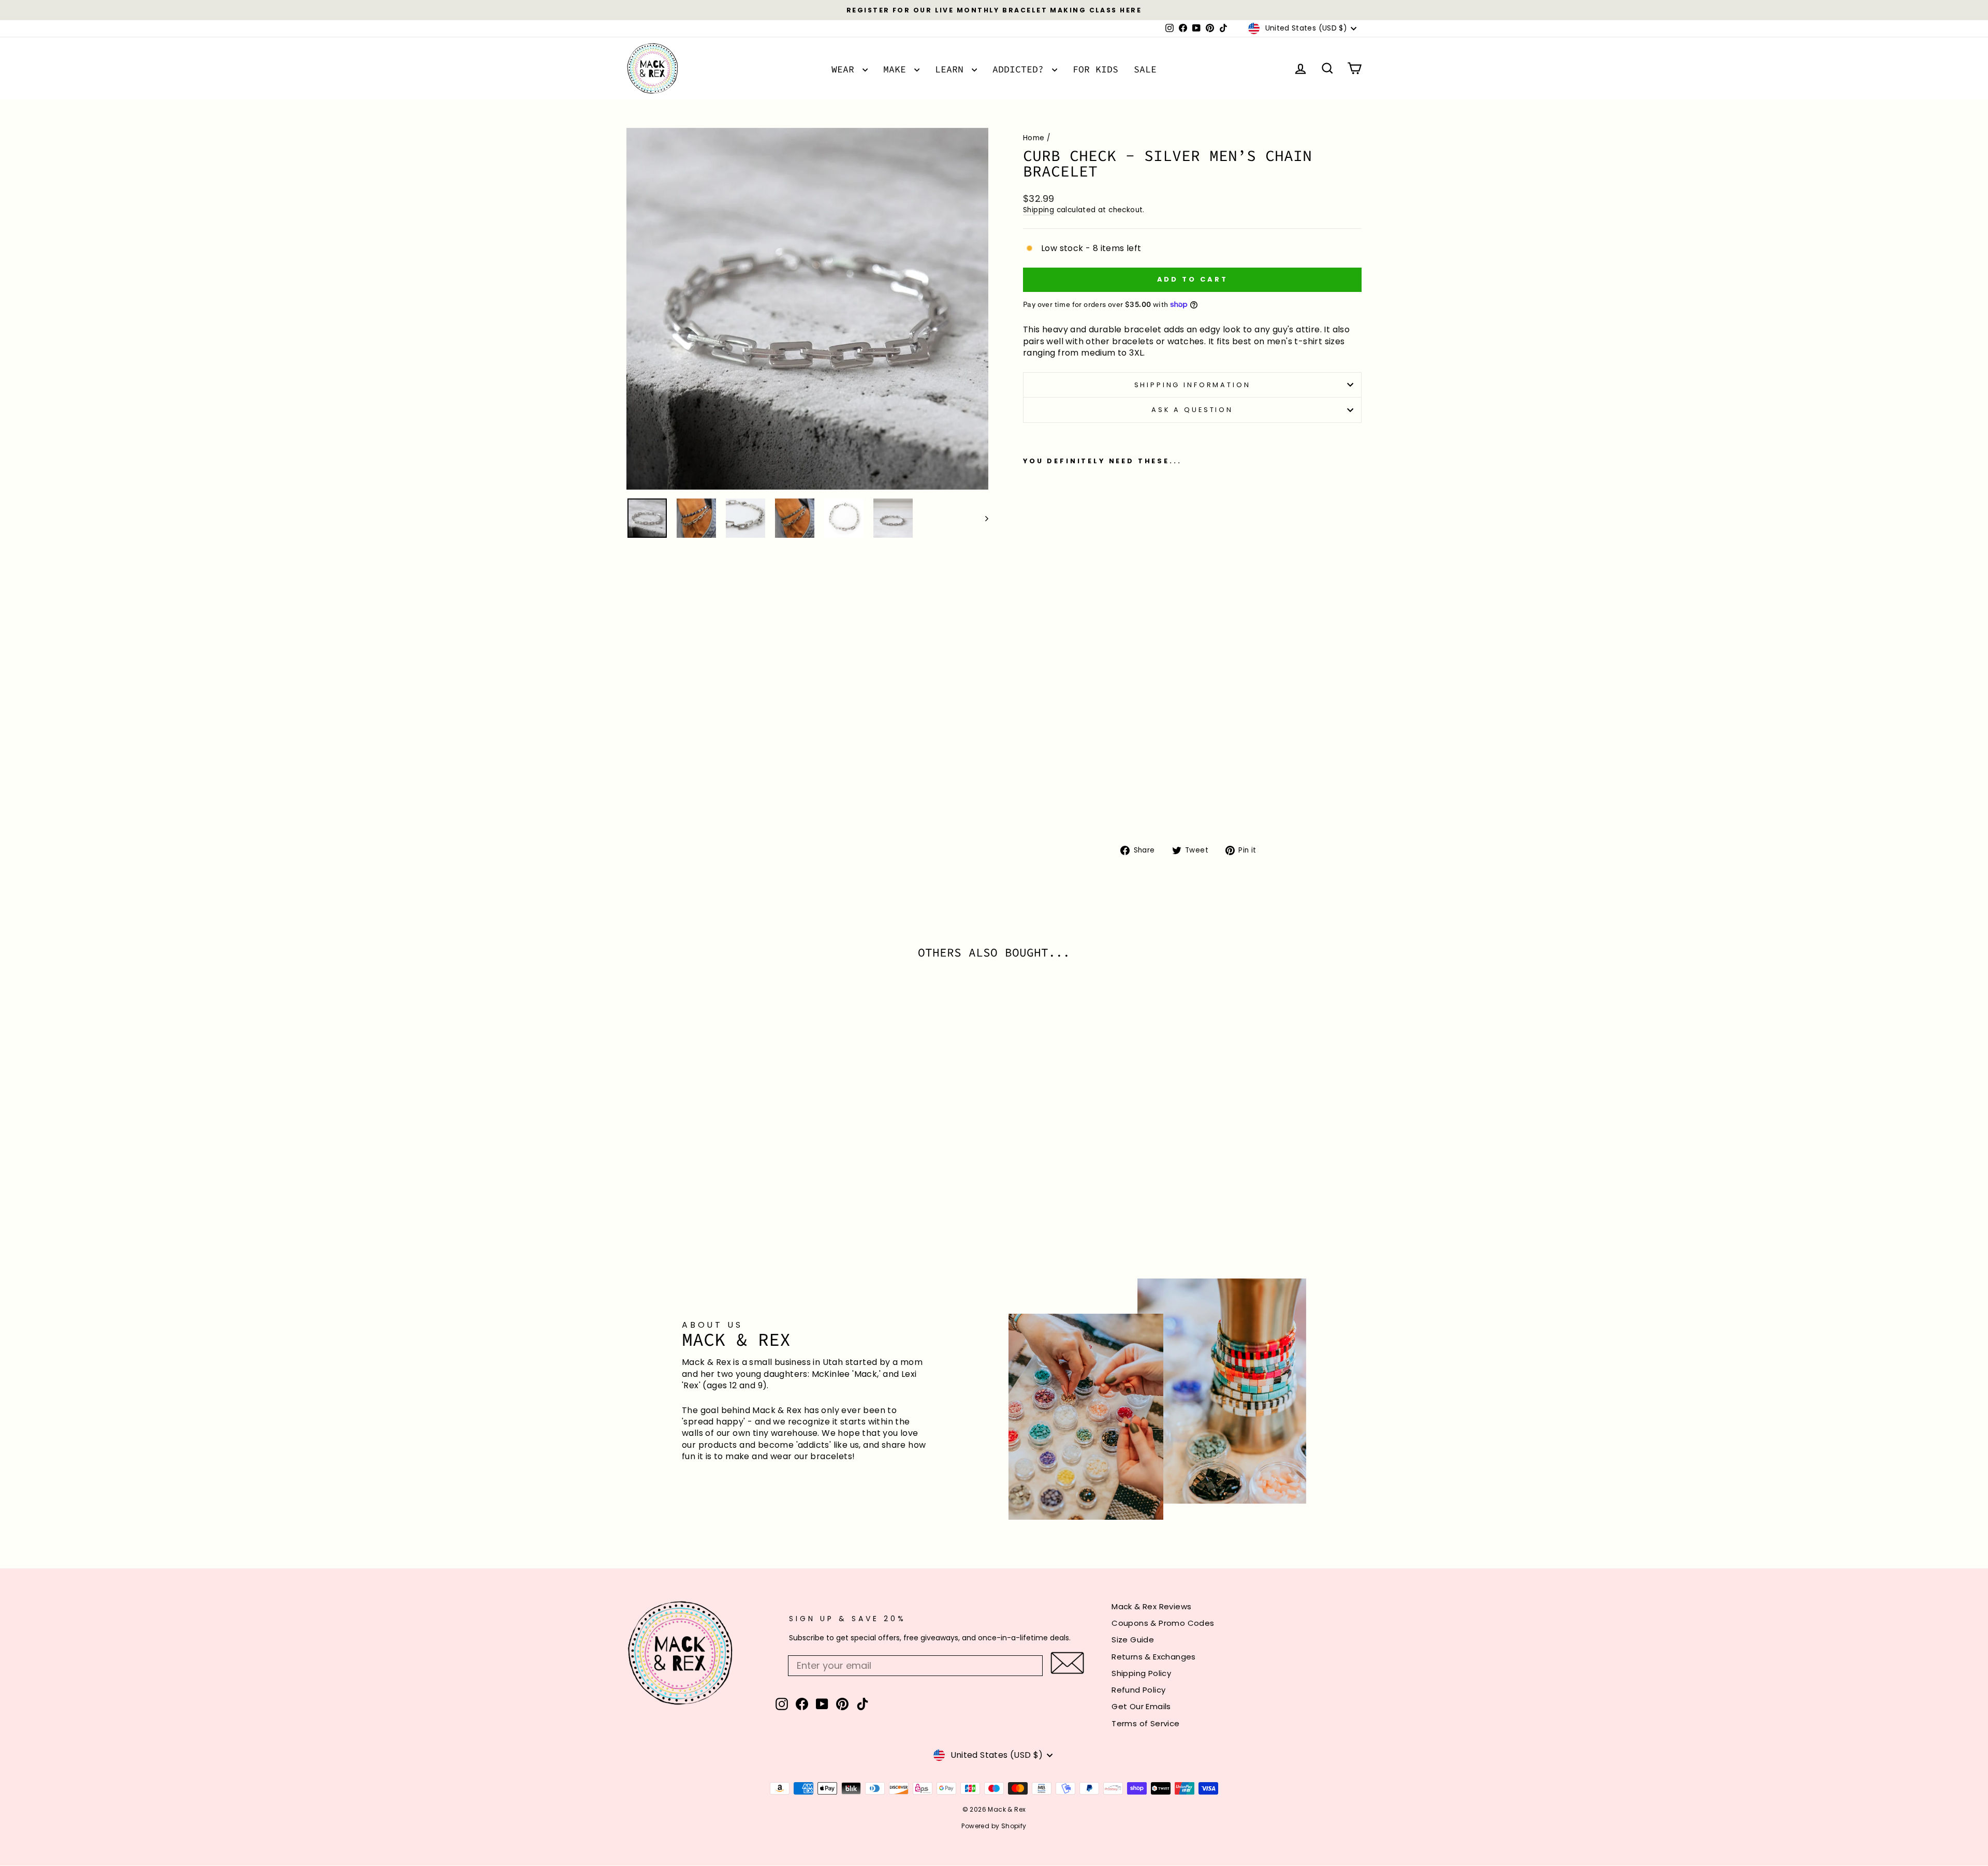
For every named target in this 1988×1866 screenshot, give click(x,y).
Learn (952, 69)
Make (897, 69)
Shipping (1039, 210)
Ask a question (1192, 410)
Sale (1145, 69)
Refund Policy (1138, 1690)
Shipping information (1193, 385)
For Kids (1095, 69)
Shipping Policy (1141, 1673)
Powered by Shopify (994, 1826)
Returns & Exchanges (1154, 1657)
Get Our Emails (1141, 1706)
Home (1034, 138)
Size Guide (1133, 1640)
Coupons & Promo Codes (1163, 1623)
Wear (846, 69)
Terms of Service (1145, 1723)
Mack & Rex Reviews (1151, 1606)
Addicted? (1021, 69)
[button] (1067, 1663)
